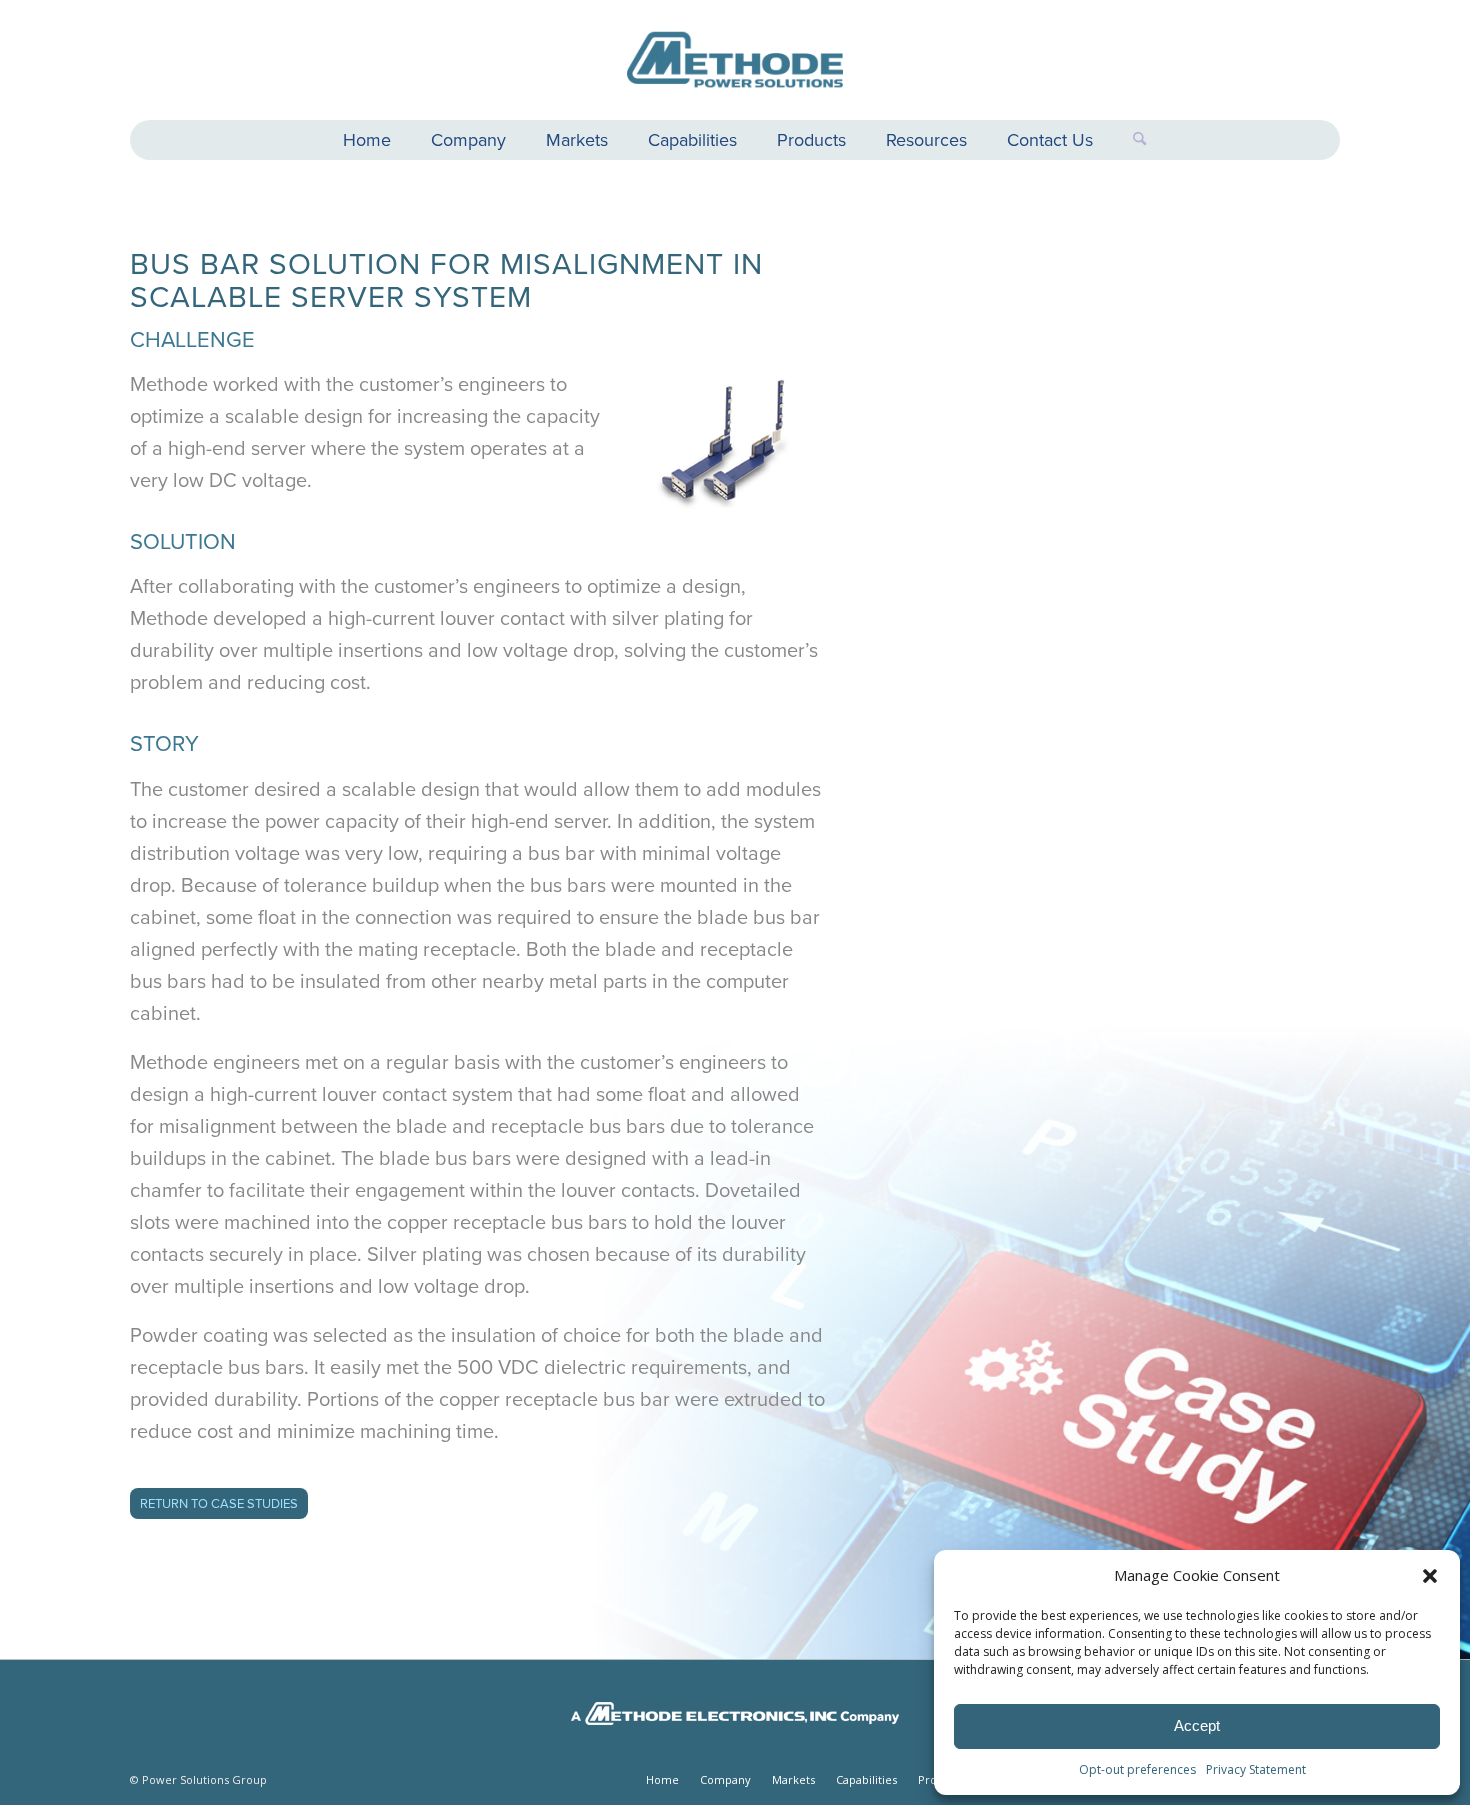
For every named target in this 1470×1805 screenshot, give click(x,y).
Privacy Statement (1256, 1769)
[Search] (1129, 140)
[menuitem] (367, 142)
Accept (1197, 1725)
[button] (1430, 1576)
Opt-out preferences (1137, 1769)
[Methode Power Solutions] (735, 60)
